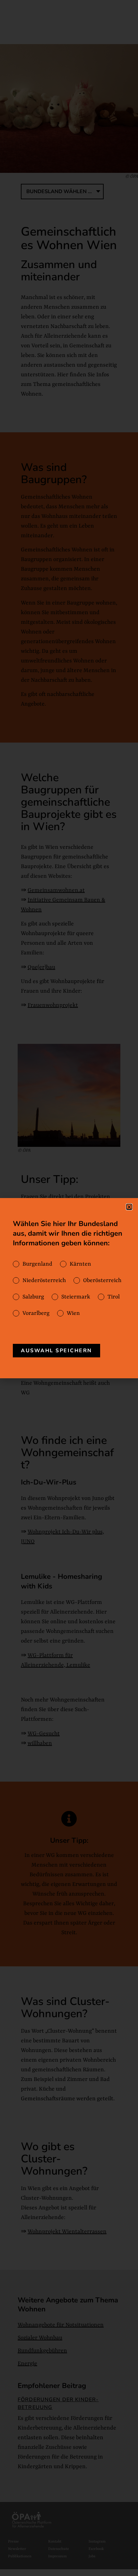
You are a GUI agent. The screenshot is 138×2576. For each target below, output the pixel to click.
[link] (56, 1351)
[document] (69, 1288)
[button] (129, 1207)
